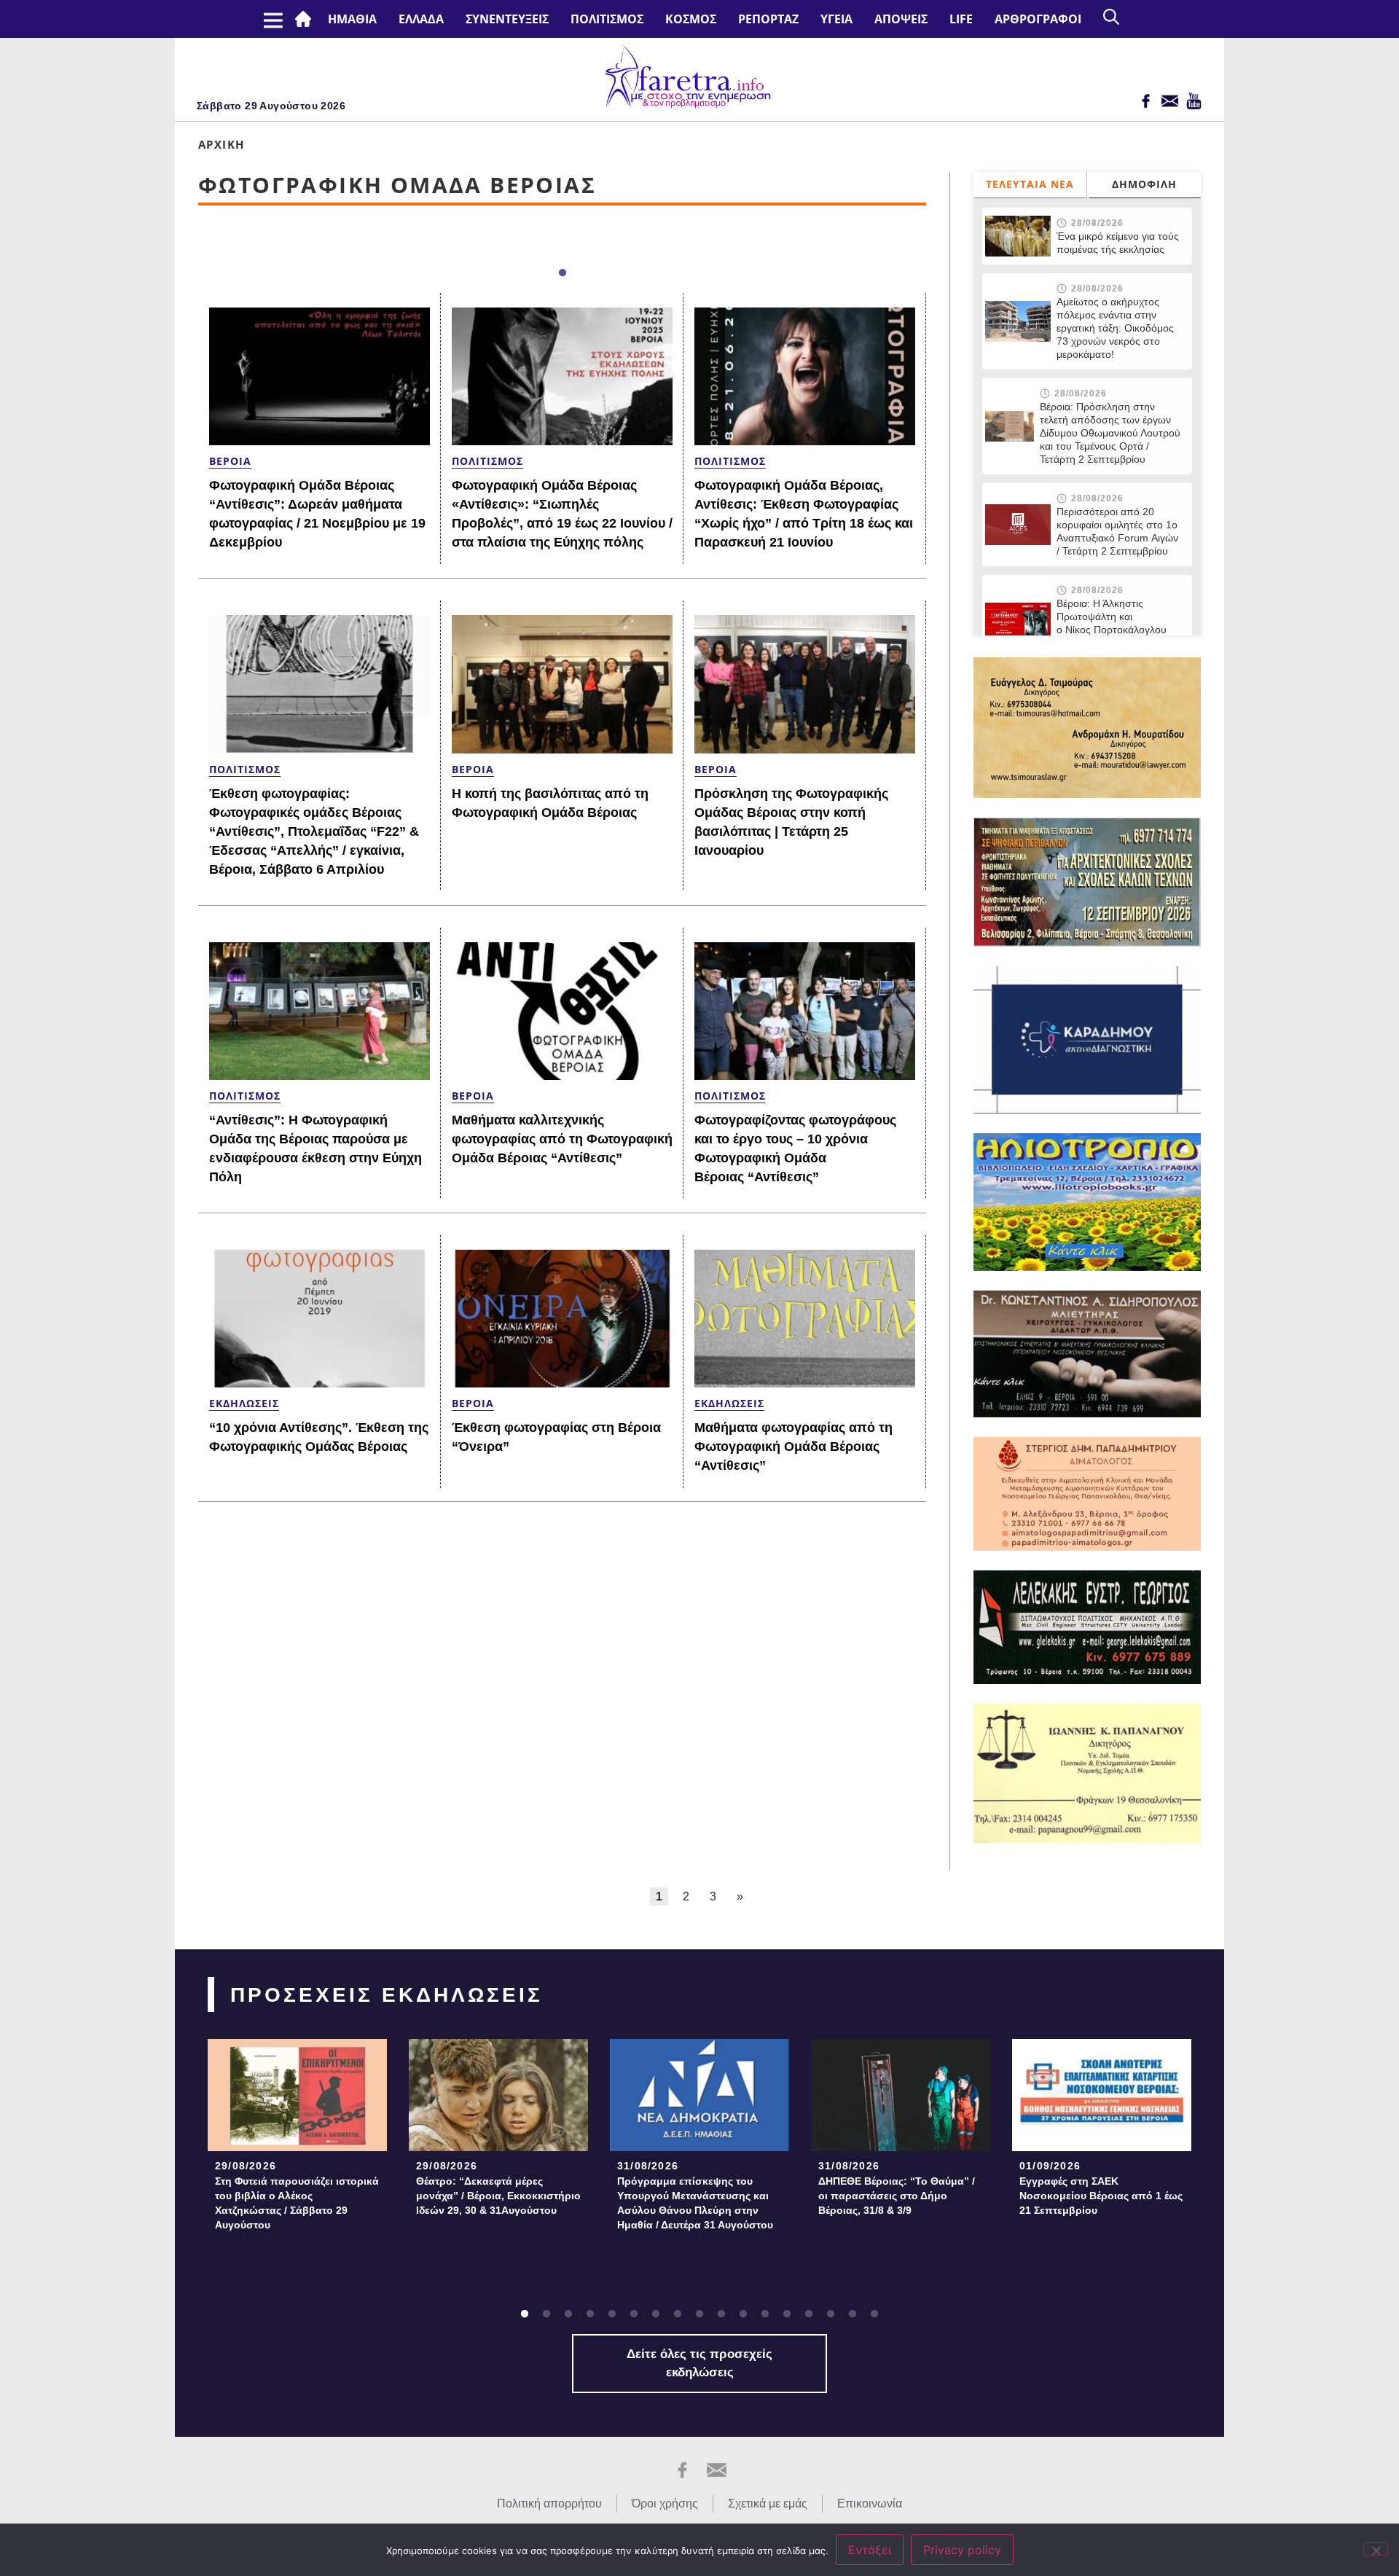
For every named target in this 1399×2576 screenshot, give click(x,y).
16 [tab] (853, 2314)
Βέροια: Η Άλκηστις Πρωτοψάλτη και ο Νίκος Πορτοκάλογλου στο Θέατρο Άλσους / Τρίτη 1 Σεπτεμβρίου (1119, 630)
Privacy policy (962, 2550)
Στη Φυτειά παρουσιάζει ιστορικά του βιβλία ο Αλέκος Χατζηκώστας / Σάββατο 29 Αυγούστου (297, 2203)
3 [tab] (568, 2314)
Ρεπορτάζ (768, 19)
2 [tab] (546, 2314)
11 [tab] (743, 2314)
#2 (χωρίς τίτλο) (306, 19)
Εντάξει (870, 2550)
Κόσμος (691, 19)
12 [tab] (765, 2314)
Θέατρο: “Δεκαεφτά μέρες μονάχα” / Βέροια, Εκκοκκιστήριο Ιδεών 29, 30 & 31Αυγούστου (498, 2196)
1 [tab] (563, 273)
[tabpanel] (297, 2139)
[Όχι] (1376, 2549)
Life (961, 19)
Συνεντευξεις (507, 19)
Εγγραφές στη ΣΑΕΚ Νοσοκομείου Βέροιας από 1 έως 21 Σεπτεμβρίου (1101, 2196)
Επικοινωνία (870, 2503)
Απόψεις (901, 19)
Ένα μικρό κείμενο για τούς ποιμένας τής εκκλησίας (1118, 243)
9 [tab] (699, 2314)
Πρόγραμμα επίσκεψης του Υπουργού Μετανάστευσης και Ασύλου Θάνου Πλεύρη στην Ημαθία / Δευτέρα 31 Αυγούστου (695, 2203)
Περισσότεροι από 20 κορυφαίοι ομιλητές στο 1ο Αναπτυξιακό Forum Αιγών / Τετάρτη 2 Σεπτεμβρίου (1117, 531)
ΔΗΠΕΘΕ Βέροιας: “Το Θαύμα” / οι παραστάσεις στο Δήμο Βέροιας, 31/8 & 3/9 (897, 2196)
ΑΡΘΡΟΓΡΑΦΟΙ (1038, 19)
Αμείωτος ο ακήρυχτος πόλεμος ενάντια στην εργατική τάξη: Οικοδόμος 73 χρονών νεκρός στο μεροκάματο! (1115, 328)
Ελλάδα (421, 19)
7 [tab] (656, 2314)
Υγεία (836, 19)
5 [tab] (612, 2314)
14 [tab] (809, 2314)
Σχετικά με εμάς (768, 2503)
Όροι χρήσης (665, 2503)
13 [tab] (787, 2314)
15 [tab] (831, 2314)
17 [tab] (874, 2314)
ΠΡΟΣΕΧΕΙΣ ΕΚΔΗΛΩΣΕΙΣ (387, 1995)
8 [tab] (678, 2314)
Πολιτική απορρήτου (549, 2503)
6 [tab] (634, 2314)
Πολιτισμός (607, 19)
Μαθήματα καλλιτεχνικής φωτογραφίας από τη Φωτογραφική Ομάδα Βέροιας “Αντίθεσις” (562, 1139)
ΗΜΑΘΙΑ (352, 19)
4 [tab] (590, 2314)
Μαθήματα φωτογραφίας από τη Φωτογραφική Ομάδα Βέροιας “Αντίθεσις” (793, 1446)
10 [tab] (721, 2314)
